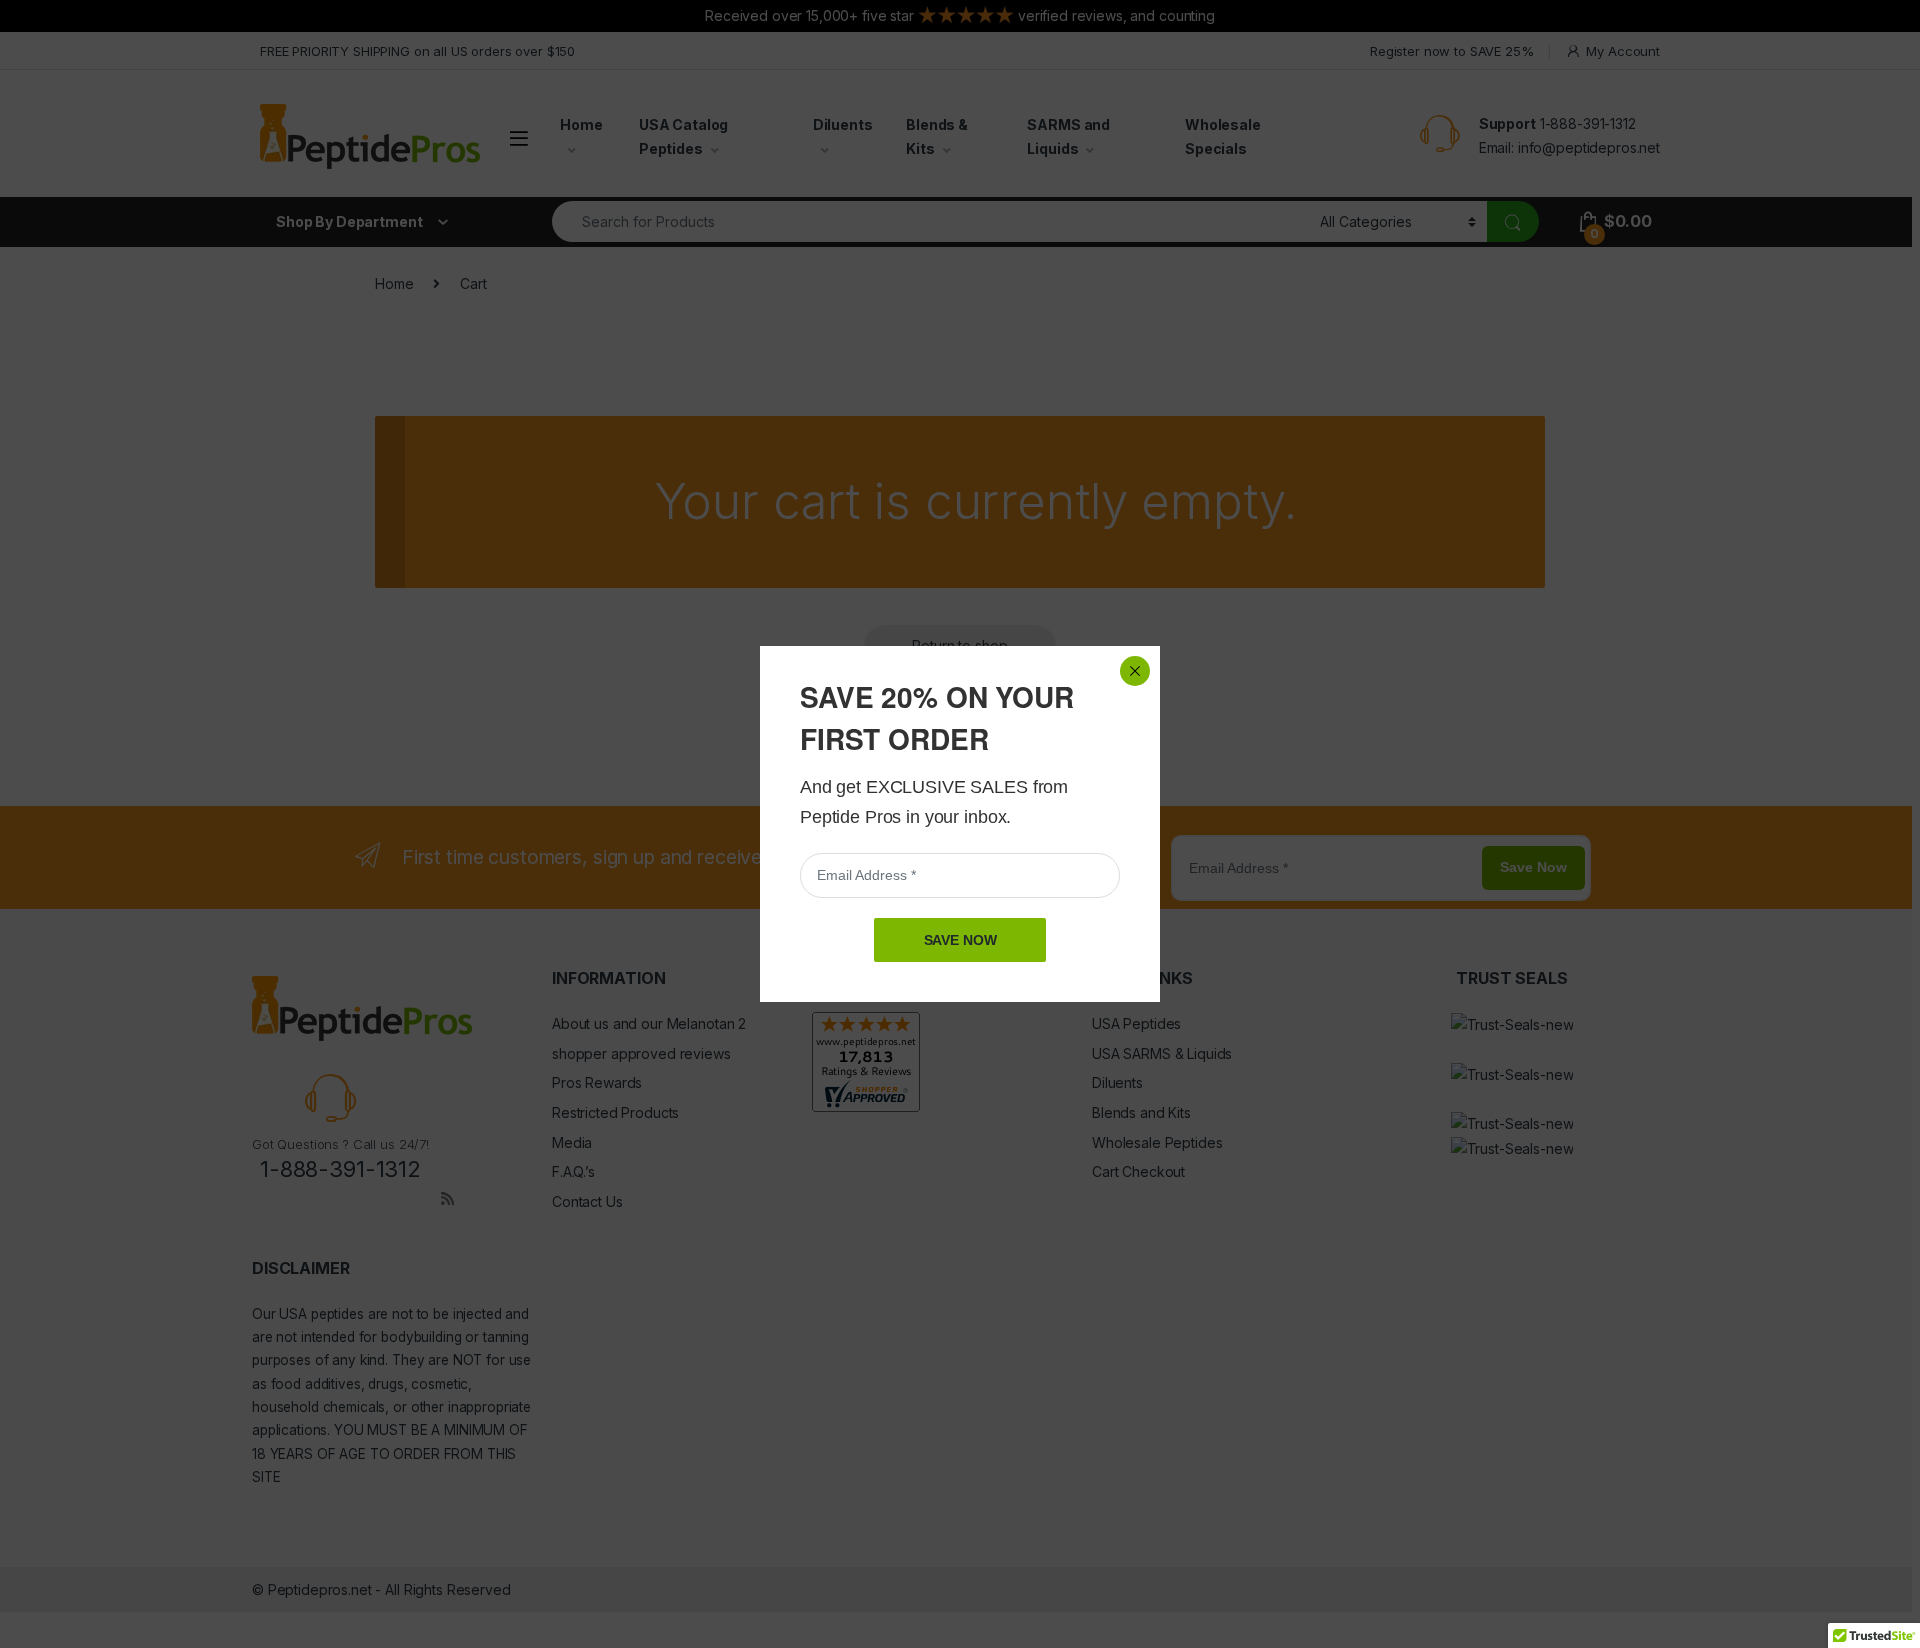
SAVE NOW (960, 940)
